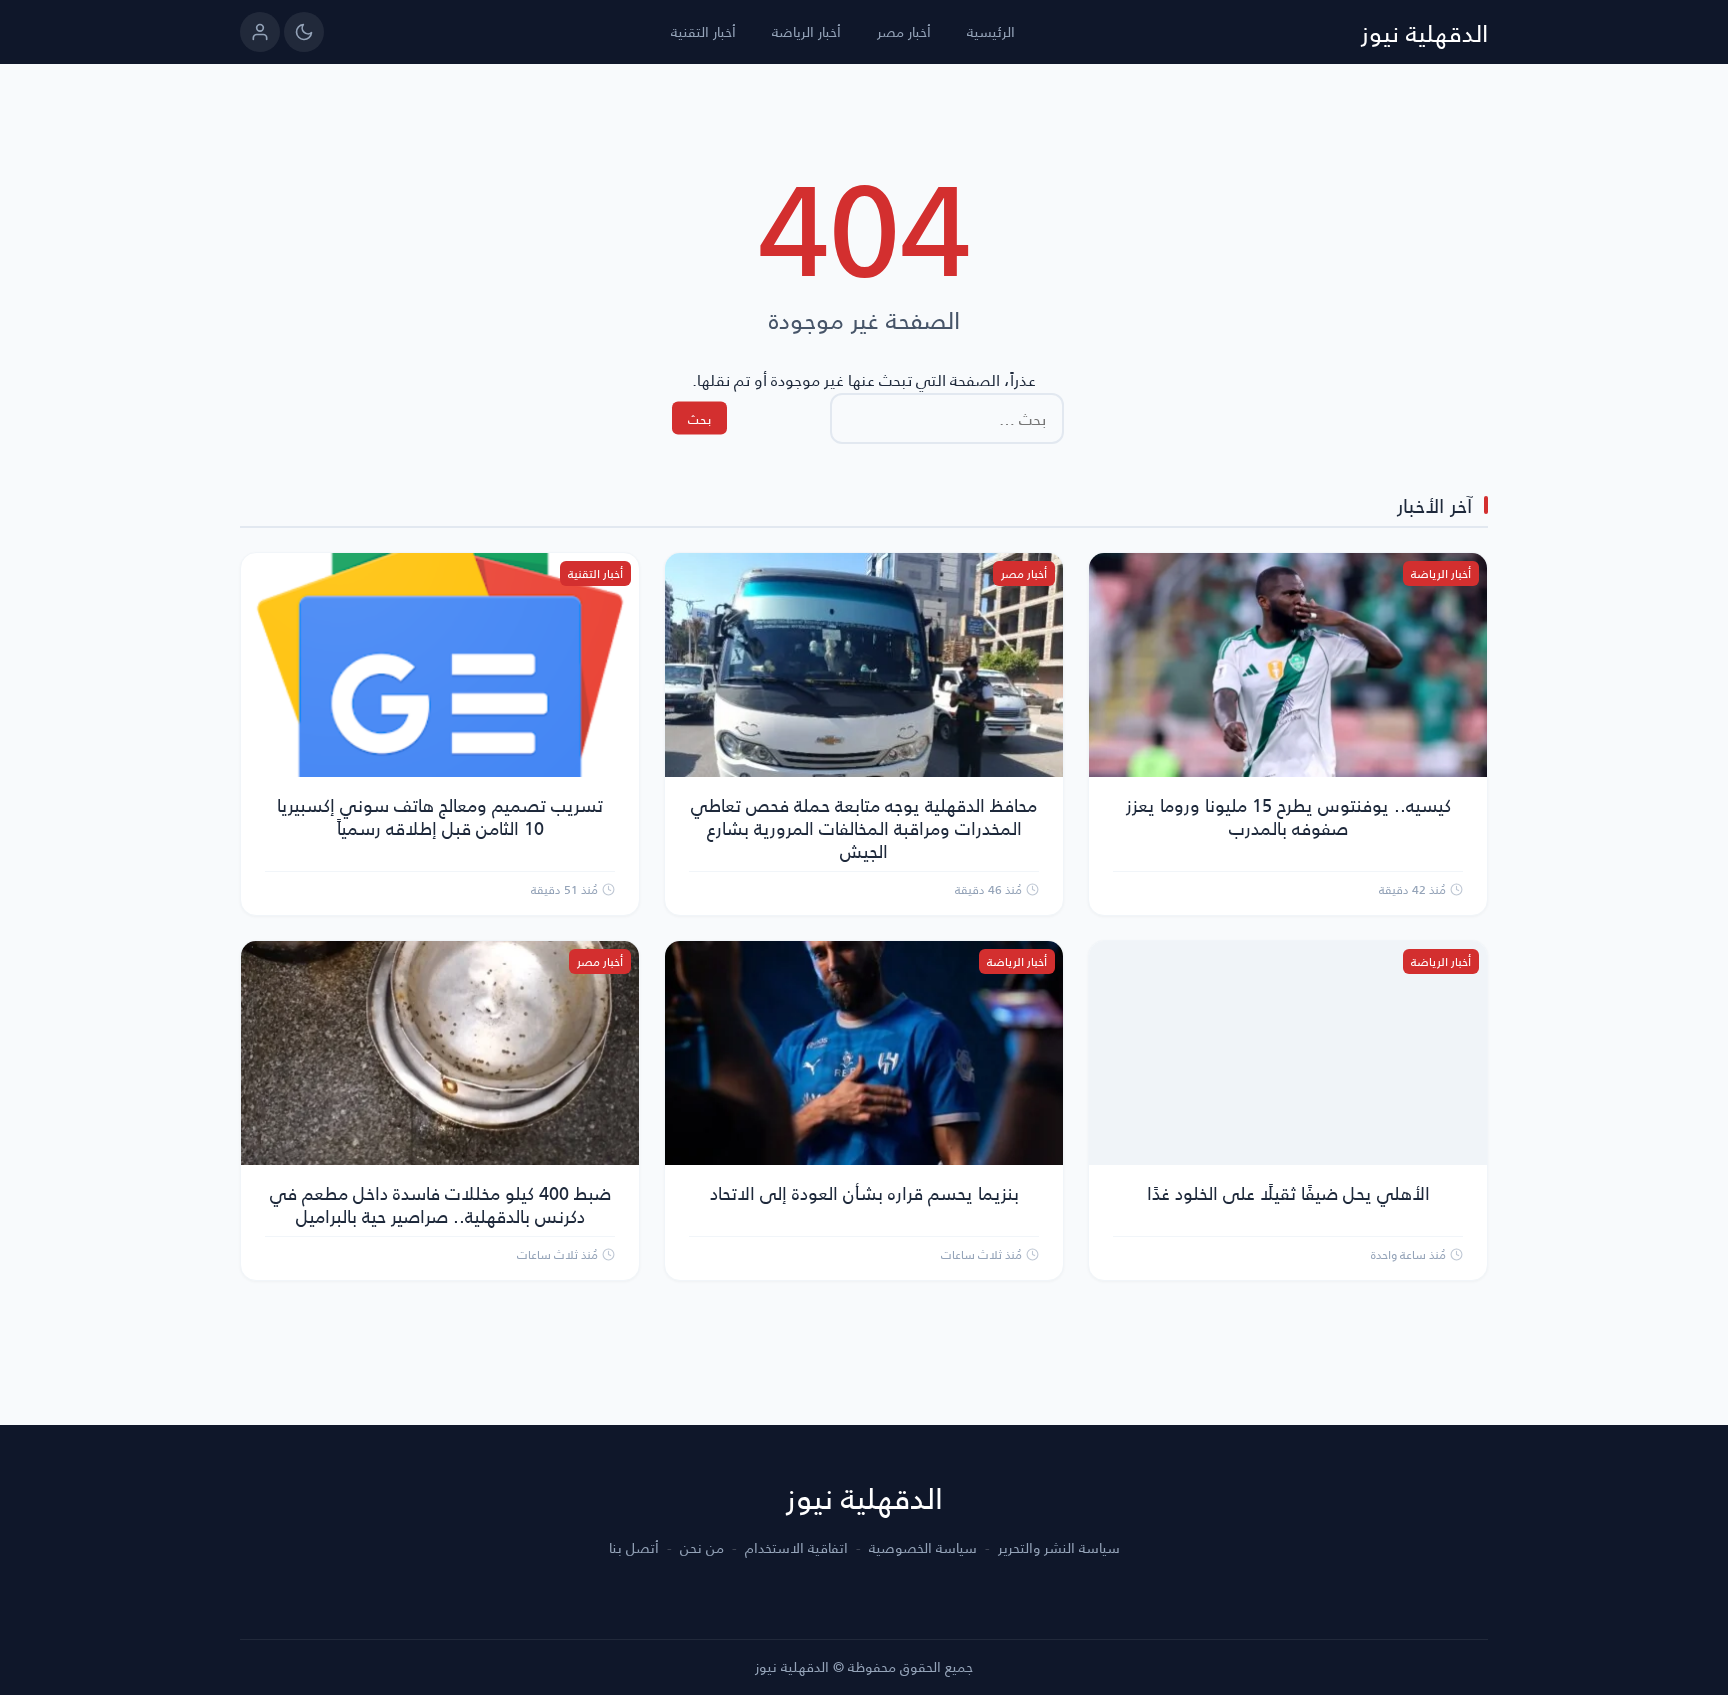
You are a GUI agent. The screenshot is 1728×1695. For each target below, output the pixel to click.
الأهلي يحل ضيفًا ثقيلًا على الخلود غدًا (1288, 1192)
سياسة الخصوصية (923, 1548)
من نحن (702, 1548)
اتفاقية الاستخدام (796, 1548)
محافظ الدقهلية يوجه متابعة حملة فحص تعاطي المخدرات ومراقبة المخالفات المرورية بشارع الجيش (864, 828)
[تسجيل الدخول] (260, 32)
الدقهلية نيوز (1424, 32)
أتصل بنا (634, 1548)
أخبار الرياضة (806, 31)
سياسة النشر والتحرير (1059, 1548)
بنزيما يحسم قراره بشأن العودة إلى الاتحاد (864, 1192)
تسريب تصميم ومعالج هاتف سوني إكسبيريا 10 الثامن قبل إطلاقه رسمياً (440, 816)
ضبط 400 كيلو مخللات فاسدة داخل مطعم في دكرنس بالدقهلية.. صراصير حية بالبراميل (440, 1204)
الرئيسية (991, 31)
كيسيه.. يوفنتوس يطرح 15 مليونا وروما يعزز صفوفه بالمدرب (1288, 816)
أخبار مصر (904, 31)
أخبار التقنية (703, 31)
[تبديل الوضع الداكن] (304, 32)
